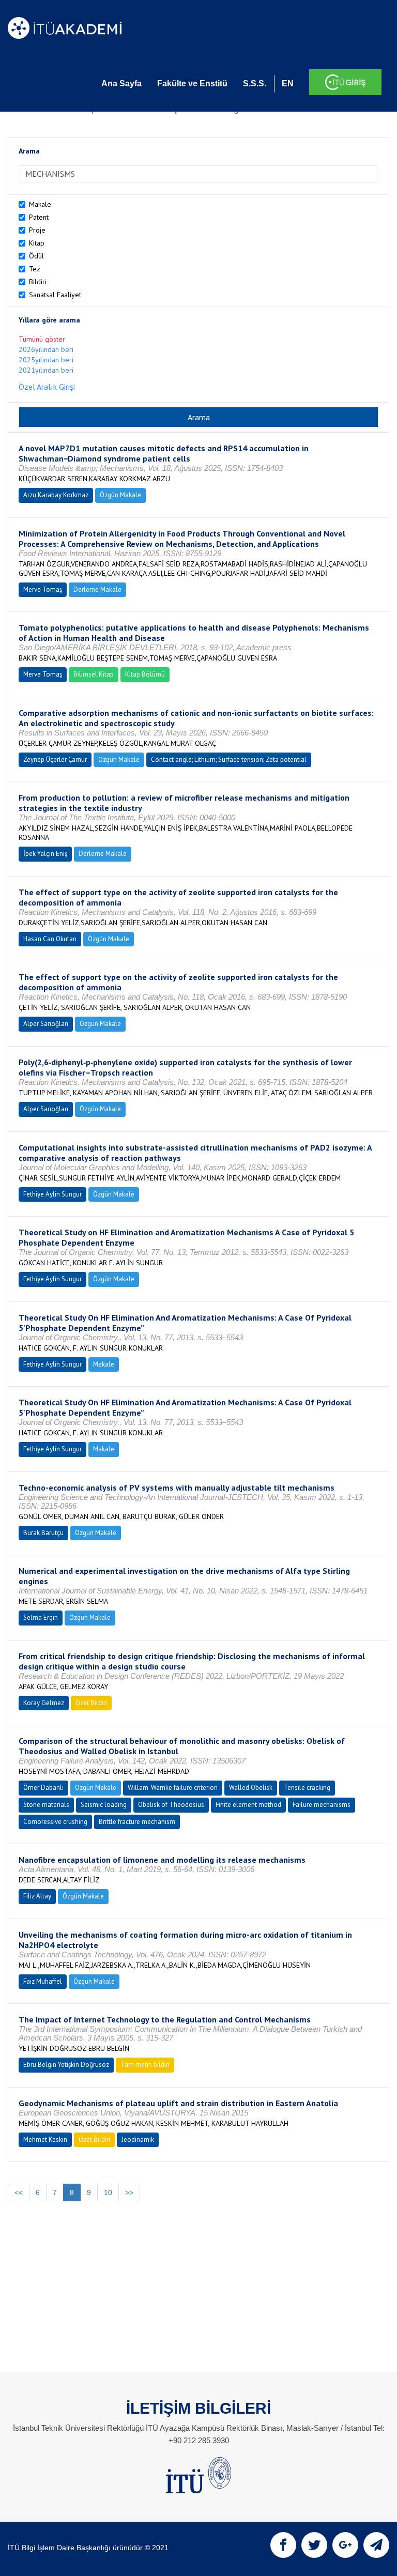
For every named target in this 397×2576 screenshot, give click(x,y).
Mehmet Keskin (45, 2140)
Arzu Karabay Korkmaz (56, 495)
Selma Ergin (41, 1617)
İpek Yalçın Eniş (45, 854)
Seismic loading (104, 1805)
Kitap (37, 243)
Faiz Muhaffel (43, 1981)
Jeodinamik (138, 2140)
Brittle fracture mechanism (137, 1822)
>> (129, 2192)
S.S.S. (255, 83)
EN (288, 83)
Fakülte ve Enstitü (192, 83)
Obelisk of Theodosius (171, 1805)
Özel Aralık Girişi (47, 387)
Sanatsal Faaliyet (55, 295)
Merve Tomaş (43, 589)
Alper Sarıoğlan (46, 1024)
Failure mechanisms (322, 1805)
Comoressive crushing (55, 1822)
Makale (40, 204)
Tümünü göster (42, 339)
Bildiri (38, 282)
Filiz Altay (37, 1896)
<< (19, 2192)
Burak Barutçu (43, 1533)
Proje (37, 230)
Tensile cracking (307, 1788)
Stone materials (46, 1805)
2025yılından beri (46, 360)
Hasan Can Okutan (50, 939)
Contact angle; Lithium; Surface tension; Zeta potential (229, 760)
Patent (39, 217)
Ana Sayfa (121, 83)
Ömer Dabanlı (43, 1788)
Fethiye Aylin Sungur (52, 1194)
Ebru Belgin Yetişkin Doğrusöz (66, 2065)
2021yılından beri (46, 370)
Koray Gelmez (44, 1703)
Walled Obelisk (251, 1788)
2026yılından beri (46, 349)
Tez (35, 269)
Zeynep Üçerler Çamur (55, 760)
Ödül (36, 256)
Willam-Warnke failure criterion (173, 1788)
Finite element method (248, 1805)
